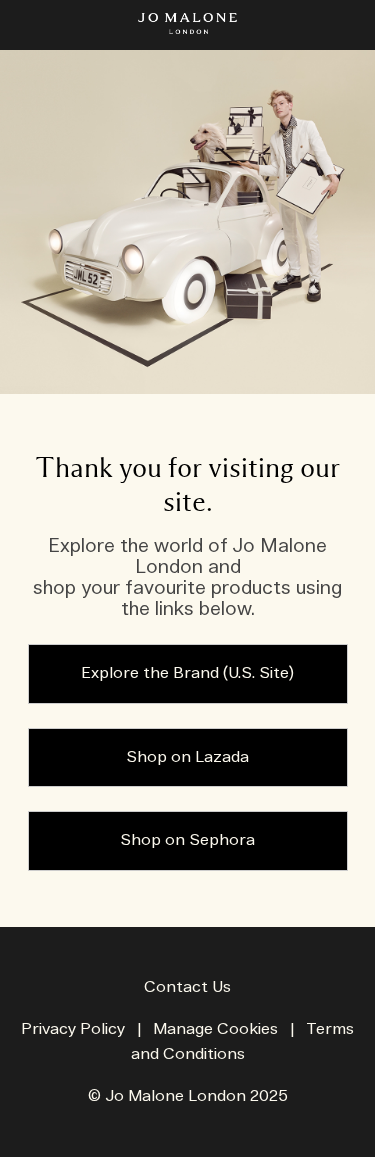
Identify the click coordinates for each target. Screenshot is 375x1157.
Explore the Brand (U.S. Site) (187, 673)
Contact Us (187, 987)
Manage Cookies (215, 1029)
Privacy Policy (73, 1029)
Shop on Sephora (187, 840)
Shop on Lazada (187, 757)
